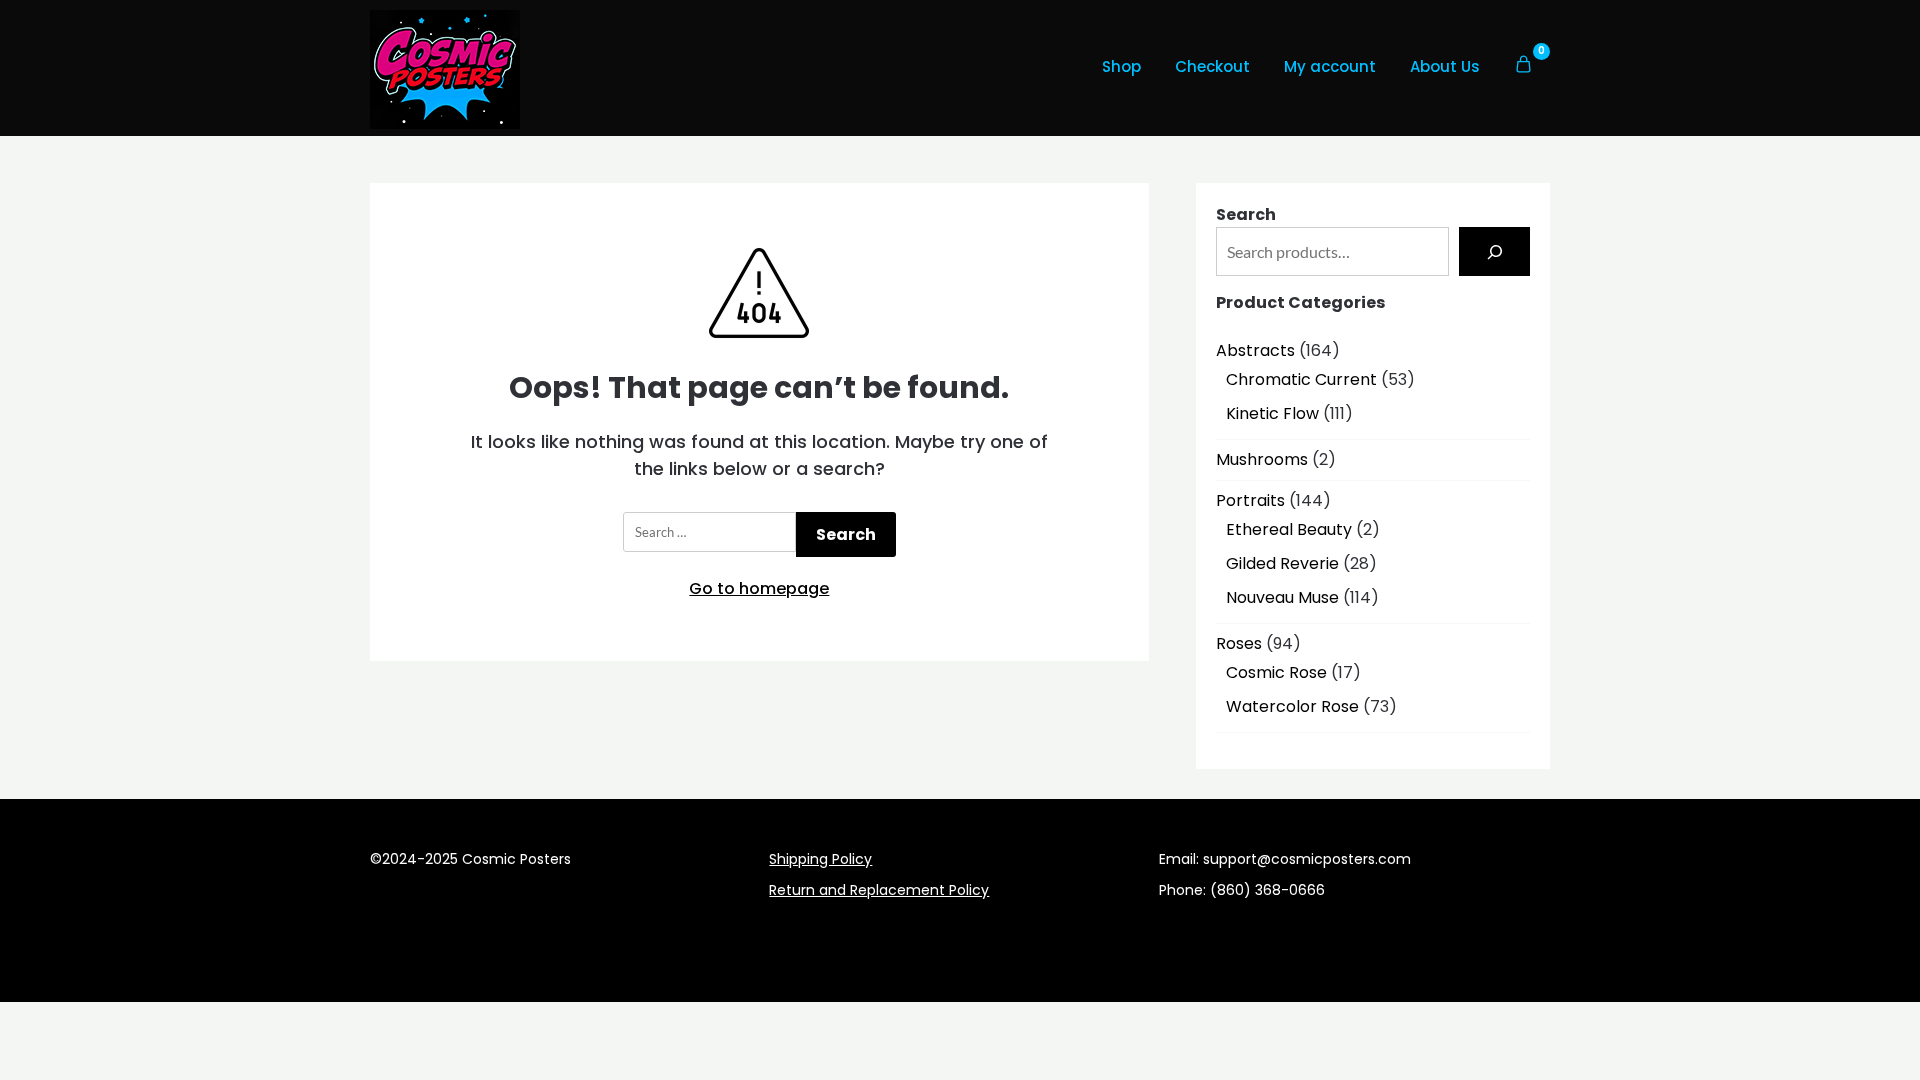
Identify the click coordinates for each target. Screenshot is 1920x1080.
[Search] (1494, 251)
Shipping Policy (820, 859)
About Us (1445, 66)
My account (1330, 66)
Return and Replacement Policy (879, 890)
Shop (1121, 66)
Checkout (1212, 66)
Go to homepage (759, 588)
